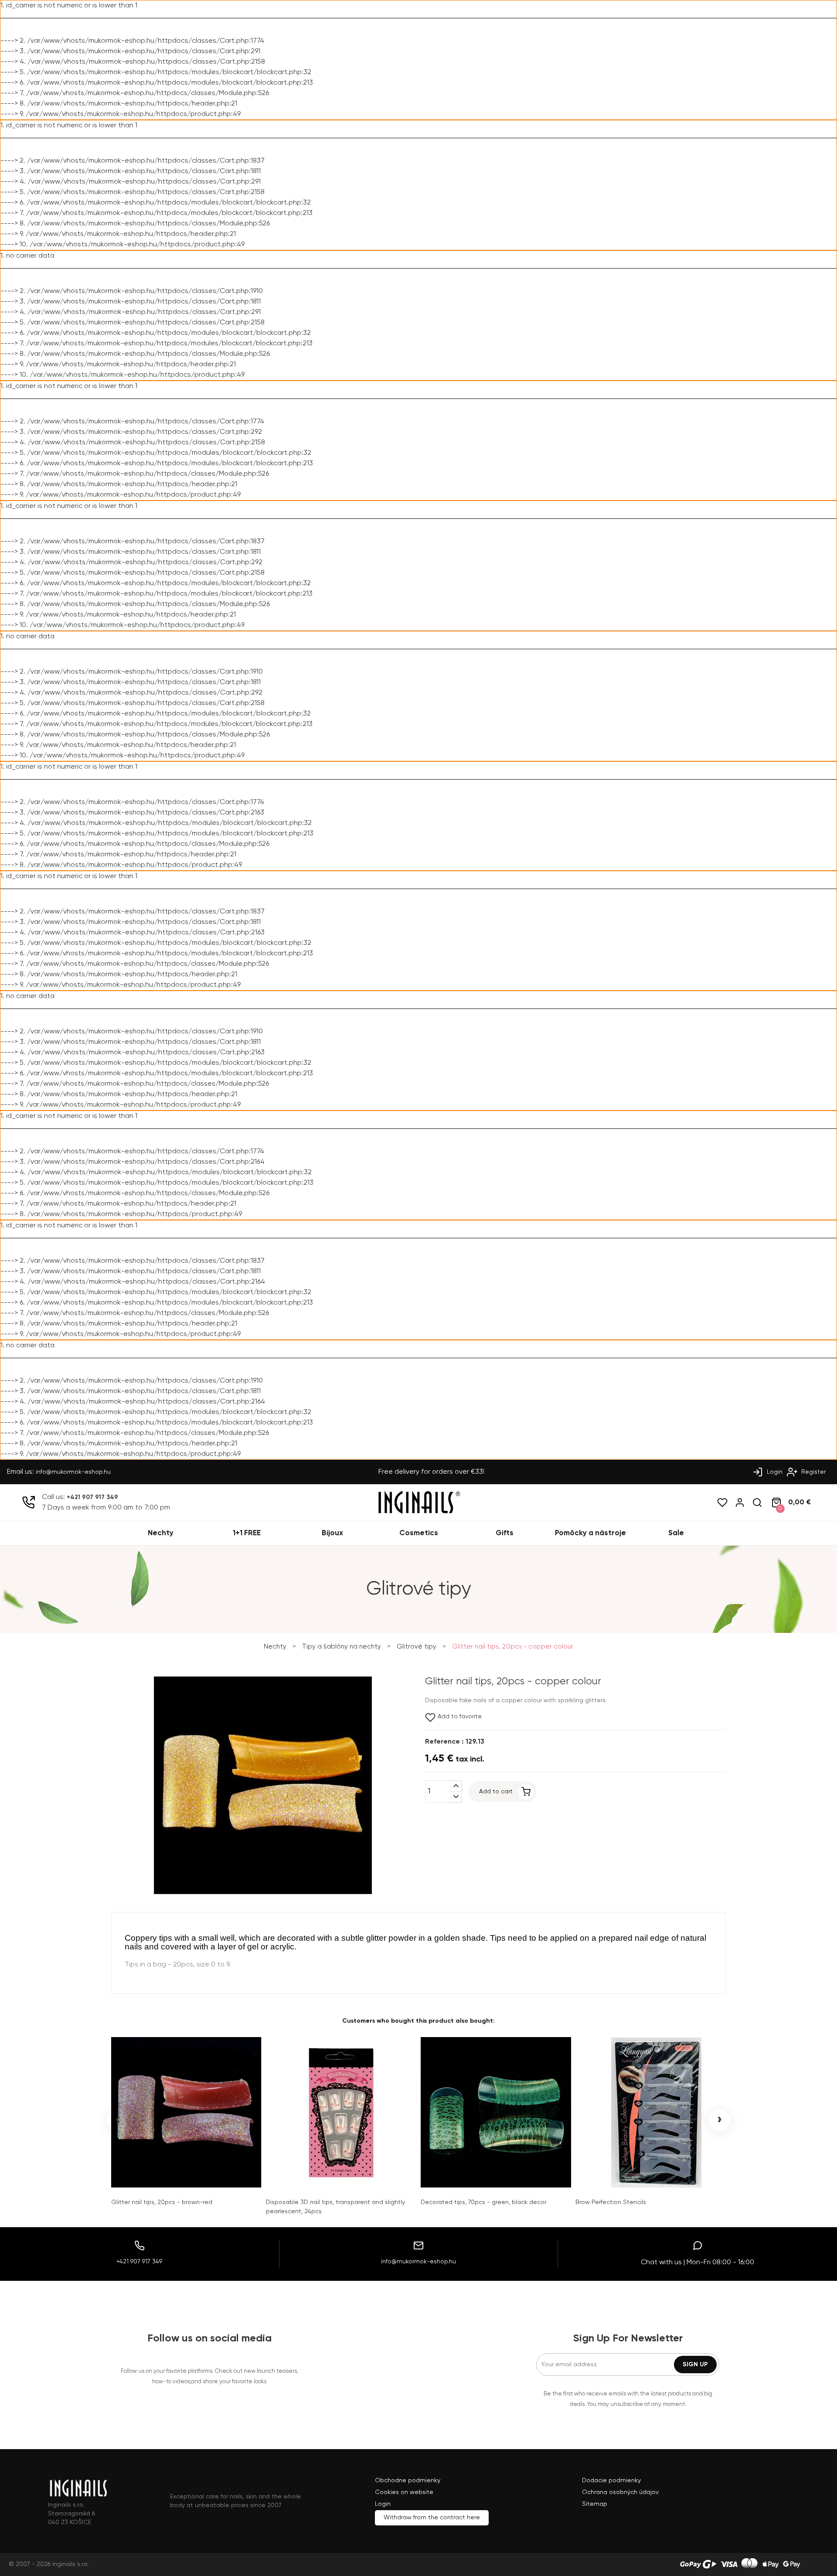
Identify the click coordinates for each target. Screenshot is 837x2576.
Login (774, 1472)
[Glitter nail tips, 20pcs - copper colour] (263, 1893)
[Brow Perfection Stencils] (651, 2112)
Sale (676, 1533)
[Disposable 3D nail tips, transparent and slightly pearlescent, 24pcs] (341, 2112)
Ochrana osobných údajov (620, 2492)
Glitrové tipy (417, 1647)
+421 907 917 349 (92, 1497)
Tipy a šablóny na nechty (342, 1647)
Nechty (161, 1533)
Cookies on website (404, 2492)
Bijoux (332, 1533)
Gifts (505, 1533)
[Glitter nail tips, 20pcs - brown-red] (186, 2112)
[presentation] (118, 2120)
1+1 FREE (247, 1533)
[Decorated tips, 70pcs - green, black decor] (496, 2112)
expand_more (456, 1797)
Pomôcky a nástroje (590, 1533)
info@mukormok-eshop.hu (73, 1472)
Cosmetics (419, 1533)
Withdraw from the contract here (432, 2518)
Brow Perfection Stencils (611, 2202)
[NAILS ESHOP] (418, 1513)
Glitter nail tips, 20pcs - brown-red (162, 2202)
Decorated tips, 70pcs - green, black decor (483, 2202)
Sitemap (595, 2504)
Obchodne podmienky (408, 2481)
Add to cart (496, 1792)
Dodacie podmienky (611, 2481)
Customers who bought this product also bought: (418, 2021)
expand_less (456, 1786)
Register (813, 1472)
